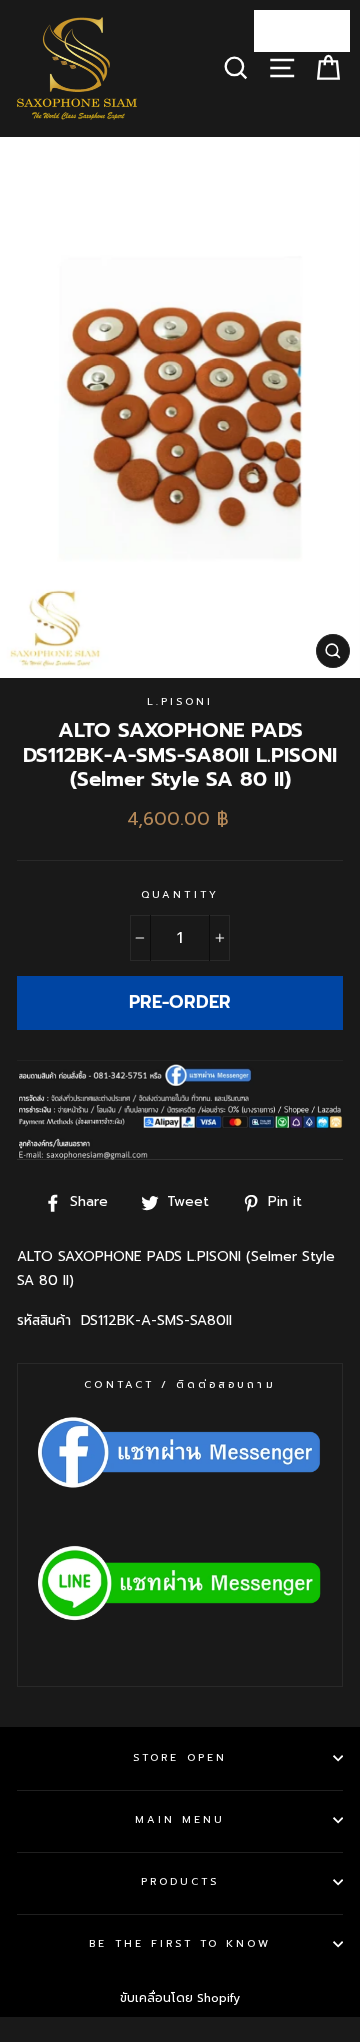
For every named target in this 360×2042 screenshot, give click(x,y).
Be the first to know (179, 1943)
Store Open (180, 1757)
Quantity (179, 894)
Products (180, 1881)
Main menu (180, 1819)
